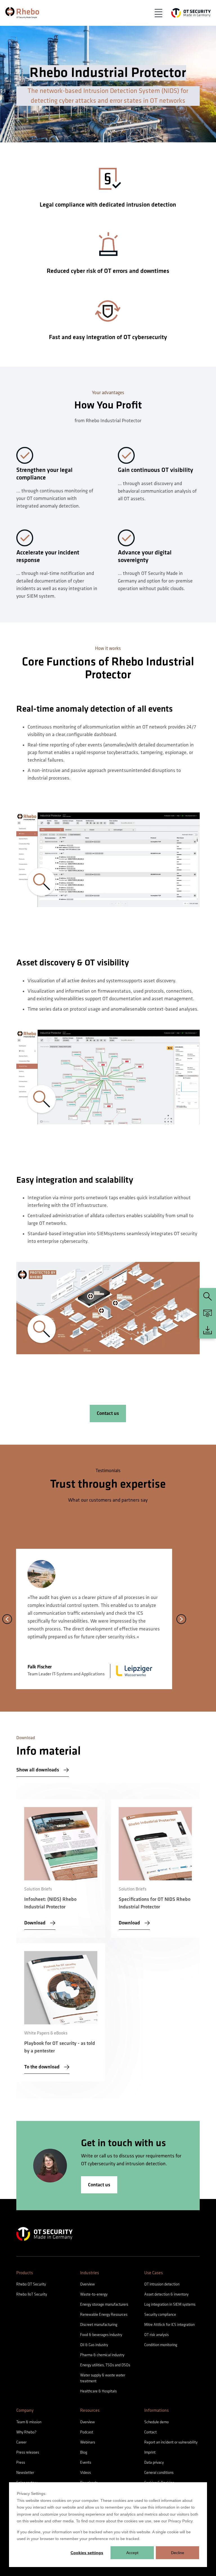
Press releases (28, 2452)
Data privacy (154, 2462)
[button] (159, 13)
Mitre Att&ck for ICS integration (169, 2325)
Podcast (87, 2432)
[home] (22, 13)
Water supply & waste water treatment (103, 2378)
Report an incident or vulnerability (171, 2442)
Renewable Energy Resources (104, 2314)
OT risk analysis (157, 2335)
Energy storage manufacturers (104, 2304)
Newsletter (25, 2473)
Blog (84, 2452)
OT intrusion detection (162, 2284)
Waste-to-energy (94, 2294)
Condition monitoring (161, 2345)
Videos (85, 2473)
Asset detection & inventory (166, 2294)
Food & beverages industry (101, 2335)
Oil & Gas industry (94, 2345)
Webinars (88, 2442)
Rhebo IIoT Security (32, 2294)
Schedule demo (157, 2422)
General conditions (159, 2473)
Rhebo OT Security (31, 2284)
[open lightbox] (108, 860)
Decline (178, 2553)
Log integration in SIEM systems (170, 2304)
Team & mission (29, 2422)
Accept (132, 2553)
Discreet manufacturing (99, 2325)
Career (21, 2442)
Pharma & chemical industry (102, 2355)
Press (21, 2462)
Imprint (150, 2452)
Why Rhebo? (26, 2432)
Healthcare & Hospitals (98, 2391)
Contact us (108, 1413)
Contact (150, 2432)
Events (86, 2462)
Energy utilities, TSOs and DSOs (105, 2365)
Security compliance (160, 2314)
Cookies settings (87, 2553)
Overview (87, 2284)
